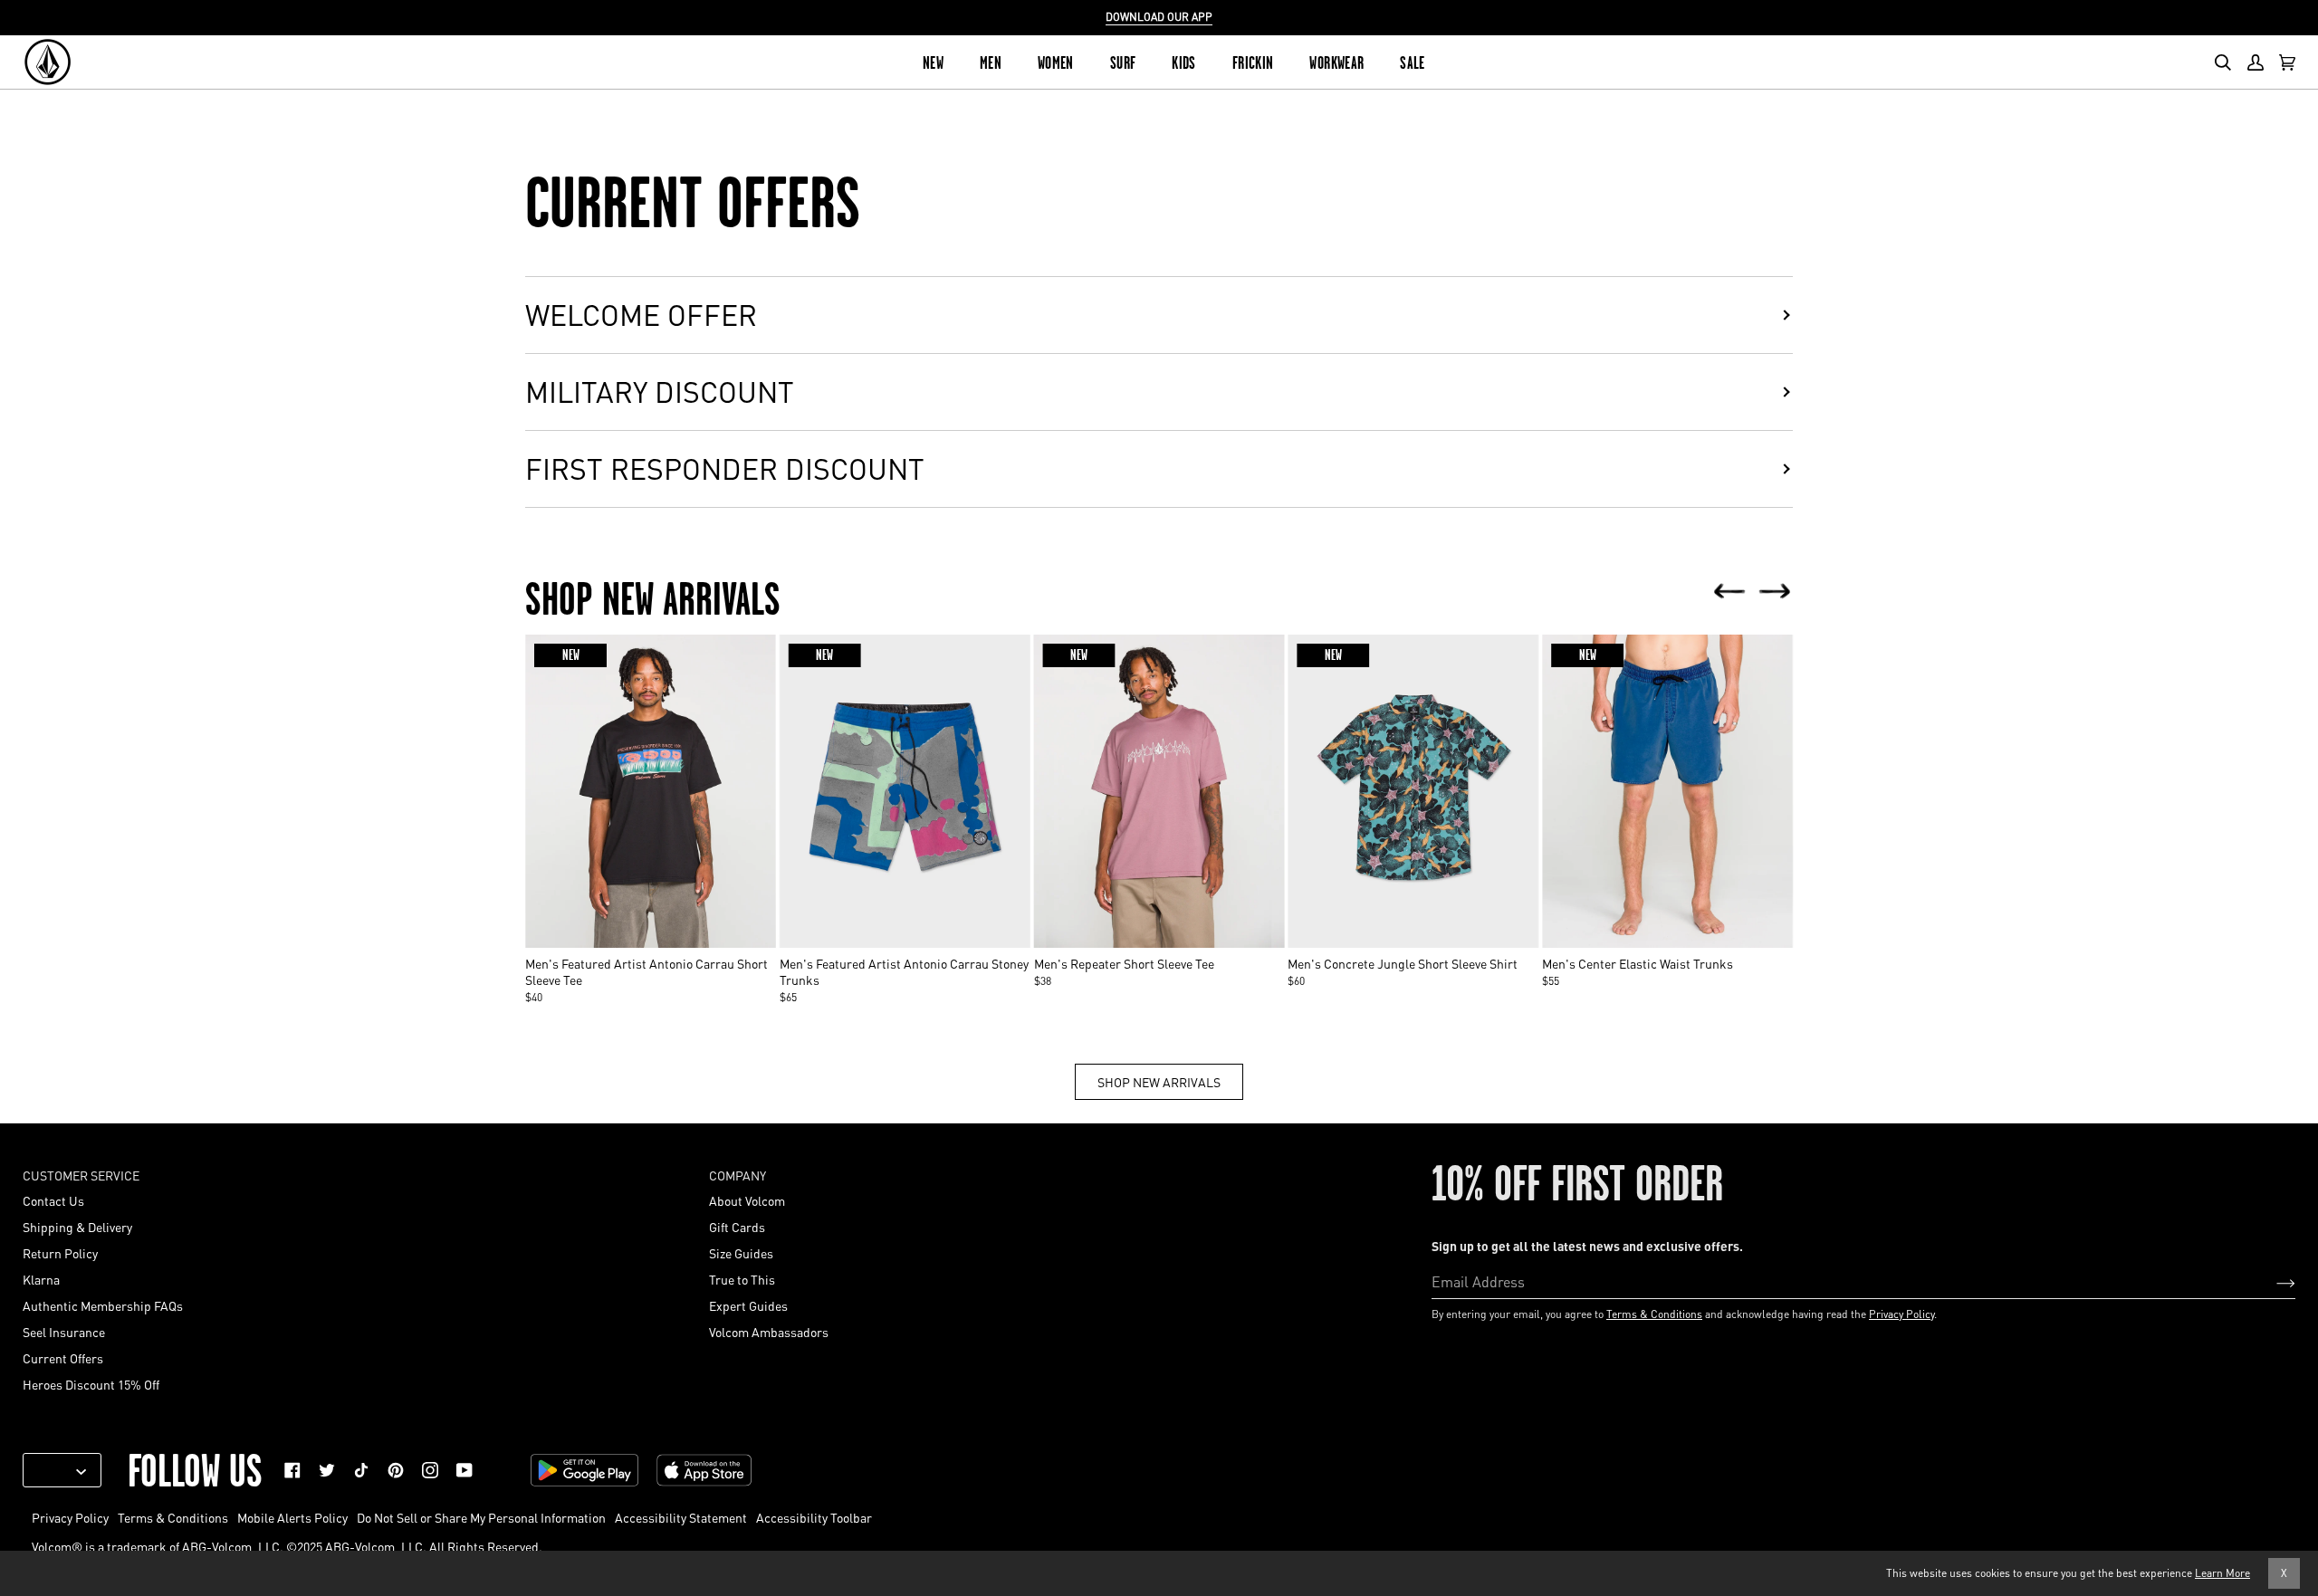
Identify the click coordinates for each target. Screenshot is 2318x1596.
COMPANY (738, 1175)
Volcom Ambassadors (769, 1332)
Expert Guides (748, 1305)
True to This (742, 1279)
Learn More (2222, 1573)
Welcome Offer (641, 315)
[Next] (1775, 593)
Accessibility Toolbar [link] (814, 1517)
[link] (292, 1470)
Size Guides (741, 1253)
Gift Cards (737, 1227)
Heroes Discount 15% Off (91, 1384)
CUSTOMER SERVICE (81, 1175)
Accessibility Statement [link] (681, 1517)
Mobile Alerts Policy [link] (292, 1517)
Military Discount (660, 392)
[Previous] (1729, 593)
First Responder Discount (725, 468)
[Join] (2271, 1281)
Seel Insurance (64, 1332)
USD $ (55, 1470)
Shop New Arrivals (1159, 1082)
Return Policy (60, 1253)
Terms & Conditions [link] (173, 1517)
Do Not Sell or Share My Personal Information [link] (481, 1517)
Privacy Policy (1901, 1314)
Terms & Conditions (1654, 1314)
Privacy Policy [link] (70, 1517)
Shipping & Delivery (77, 1227)
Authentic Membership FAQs (103, 1305)
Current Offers (63, 1358)
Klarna (41, 1279)
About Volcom (747, 1200)
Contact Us (53, 1200)
